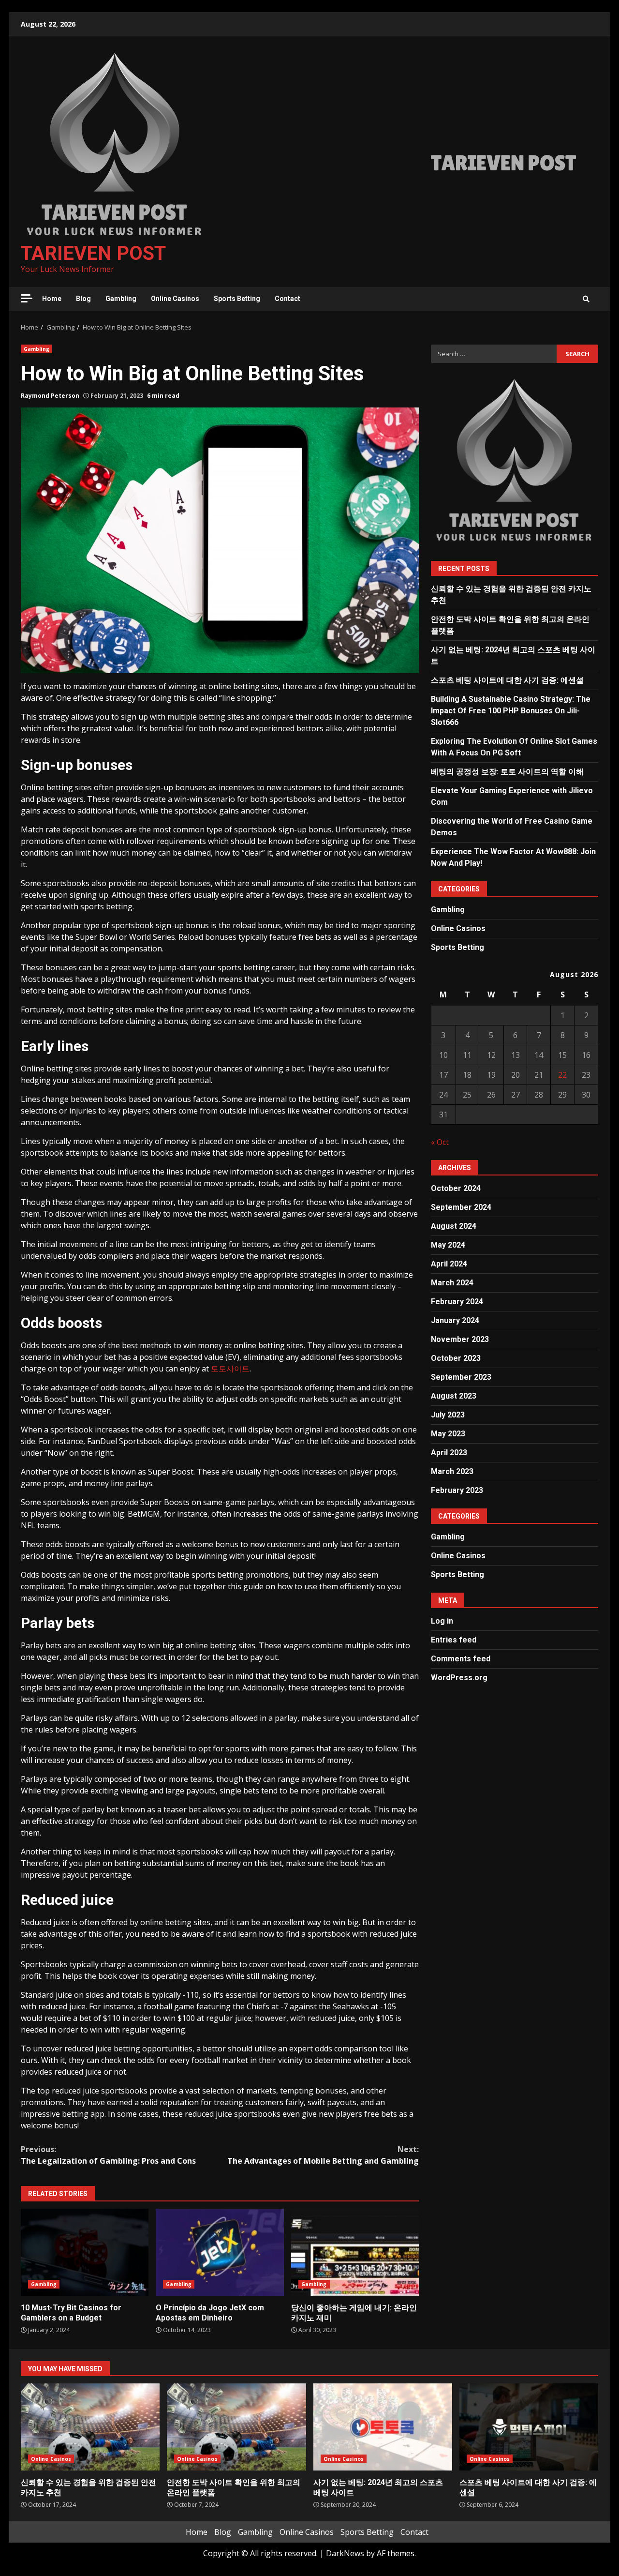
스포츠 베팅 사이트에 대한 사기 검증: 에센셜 (507, 680)
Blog (83, 299)
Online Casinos (175, 299)
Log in (442, 1620)
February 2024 (457, 1302)
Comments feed (461, 1658)
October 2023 (456, 1358)
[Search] (586, 299)
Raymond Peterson (50, 396)
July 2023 (448, 1415)
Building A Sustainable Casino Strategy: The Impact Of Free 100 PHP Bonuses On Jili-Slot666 (511, 711)
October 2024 (456, 1188)
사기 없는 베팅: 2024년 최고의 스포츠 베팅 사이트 (383, 2427)
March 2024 (452, 1283)
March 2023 (452, 1471)
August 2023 (454, 1396)
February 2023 (457, 1490)
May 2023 (448, 1434)
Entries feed (454, 1639)
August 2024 (454, 1226)
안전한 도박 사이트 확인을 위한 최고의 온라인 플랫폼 (236, 2427)
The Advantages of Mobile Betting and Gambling (323, 2155)
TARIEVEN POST (93, 253)
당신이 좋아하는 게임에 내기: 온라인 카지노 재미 (355, 2252)
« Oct (440, 1142)
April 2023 (449, 1453)
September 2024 (461, 1207)
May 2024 (448, 1245)
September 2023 (461, 1377)
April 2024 (449, 1264)
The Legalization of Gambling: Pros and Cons (108, 2155)
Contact (287, 299)
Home (52, 299)
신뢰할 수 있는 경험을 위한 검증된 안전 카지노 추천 (90, 2427)
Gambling (121, 299)
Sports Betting (237, 299)
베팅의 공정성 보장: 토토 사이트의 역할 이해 (507, 772)
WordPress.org (459, 1677)
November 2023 (460, 1339)
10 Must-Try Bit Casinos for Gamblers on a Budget (85, 2252)
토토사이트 (230, 1369)
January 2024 (455, 1320)
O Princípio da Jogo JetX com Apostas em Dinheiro (220, 2252)
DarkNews (345, 2553)
